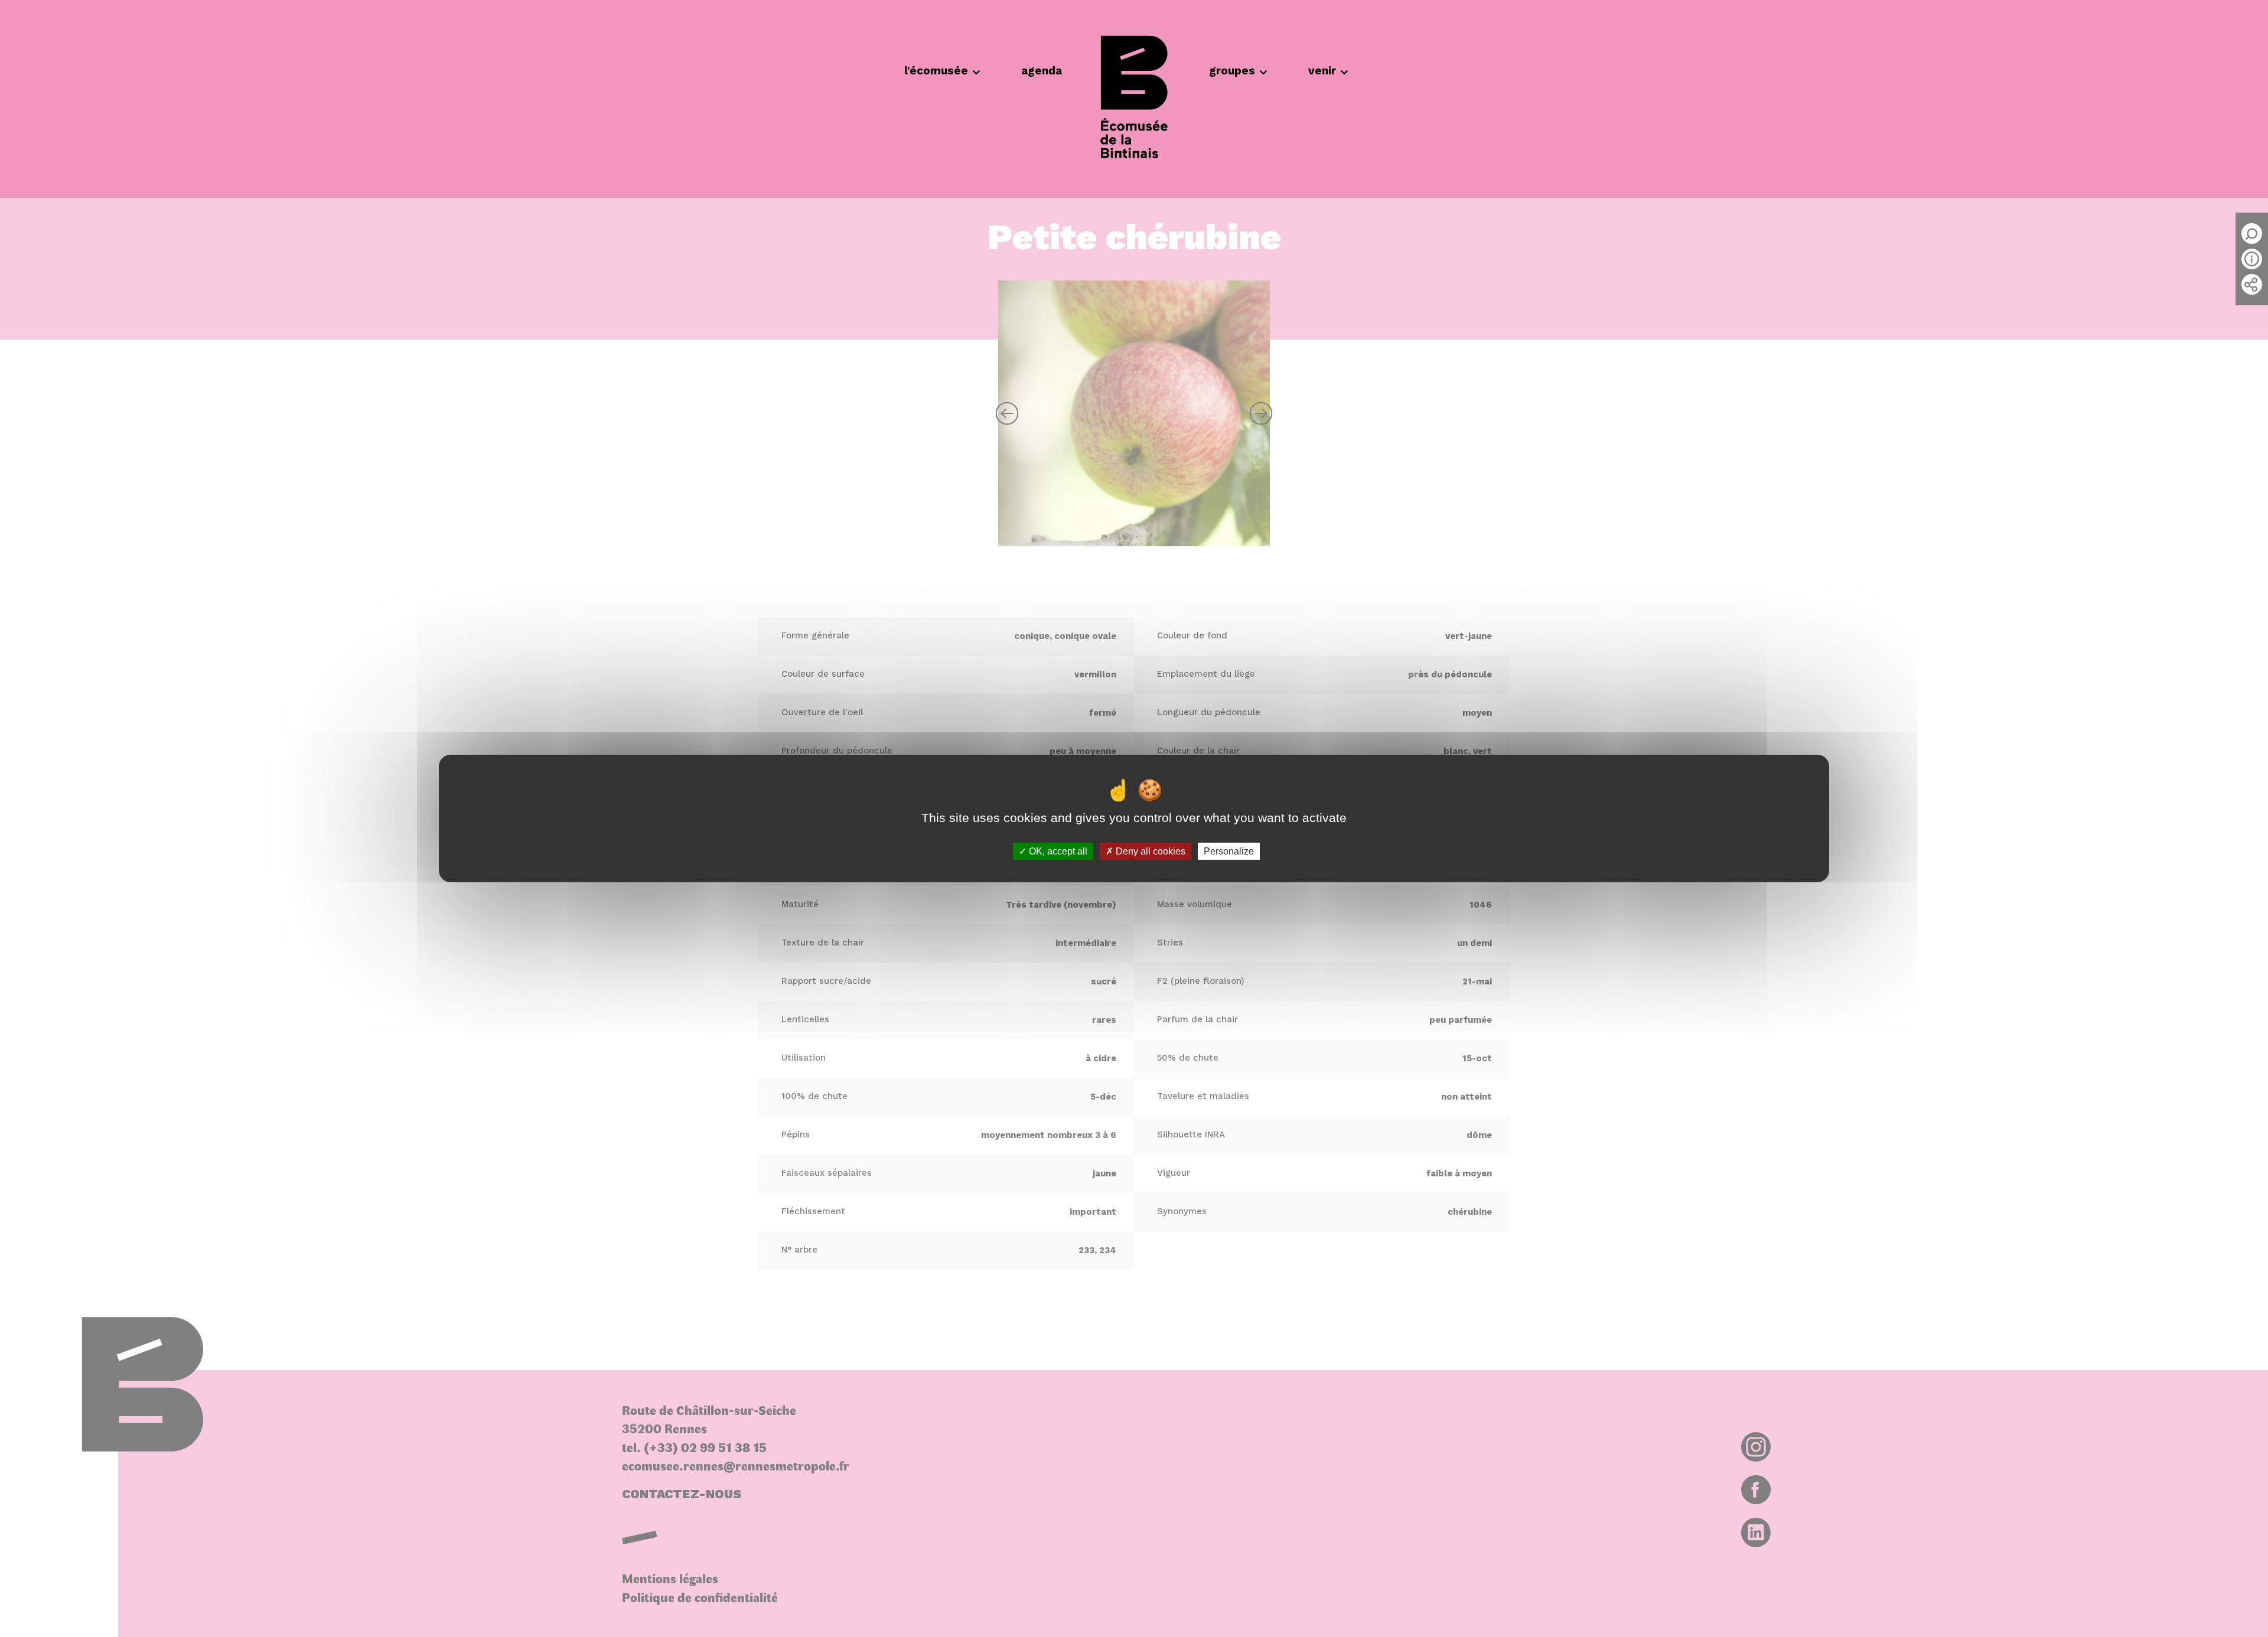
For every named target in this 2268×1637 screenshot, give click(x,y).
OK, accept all (1057, 851)
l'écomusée (936, 71)
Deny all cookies (1149, 851)
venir (1322, 71)
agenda (1042, 71)
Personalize (1229, 851)
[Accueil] (1134, 99)
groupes (1232, 71)
